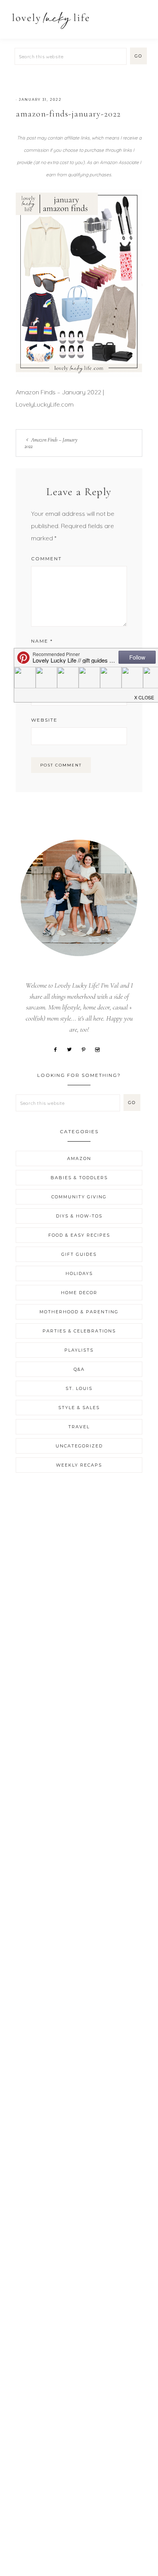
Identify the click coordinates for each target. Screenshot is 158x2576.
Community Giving (79, 1197)
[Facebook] (58, 1049)
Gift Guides (79, 1254)
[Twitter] (72, 1049)
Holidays (79, 1273)
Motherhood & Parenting (79, 1312)
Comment (46, 559)
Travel (79, 1427)
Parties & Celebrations (79, 1331)
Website (44, 720)
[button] (143, 16)
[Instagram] (100, 1049)
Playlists (79, 1350)
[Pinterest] (86, 1049)
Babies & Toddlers (79, 1178)
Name (42, 641)
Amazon (79, 1158)
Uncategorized (79, 1446)
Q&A (79, 1369)
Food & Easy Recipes (79, 1235)
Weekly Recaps (79, 1465)
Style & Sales (79, 1408)
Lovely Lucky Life (51, 20)
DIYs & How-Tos (79, 1216)
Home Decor (79, 1293)
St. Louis (79, 1388)
